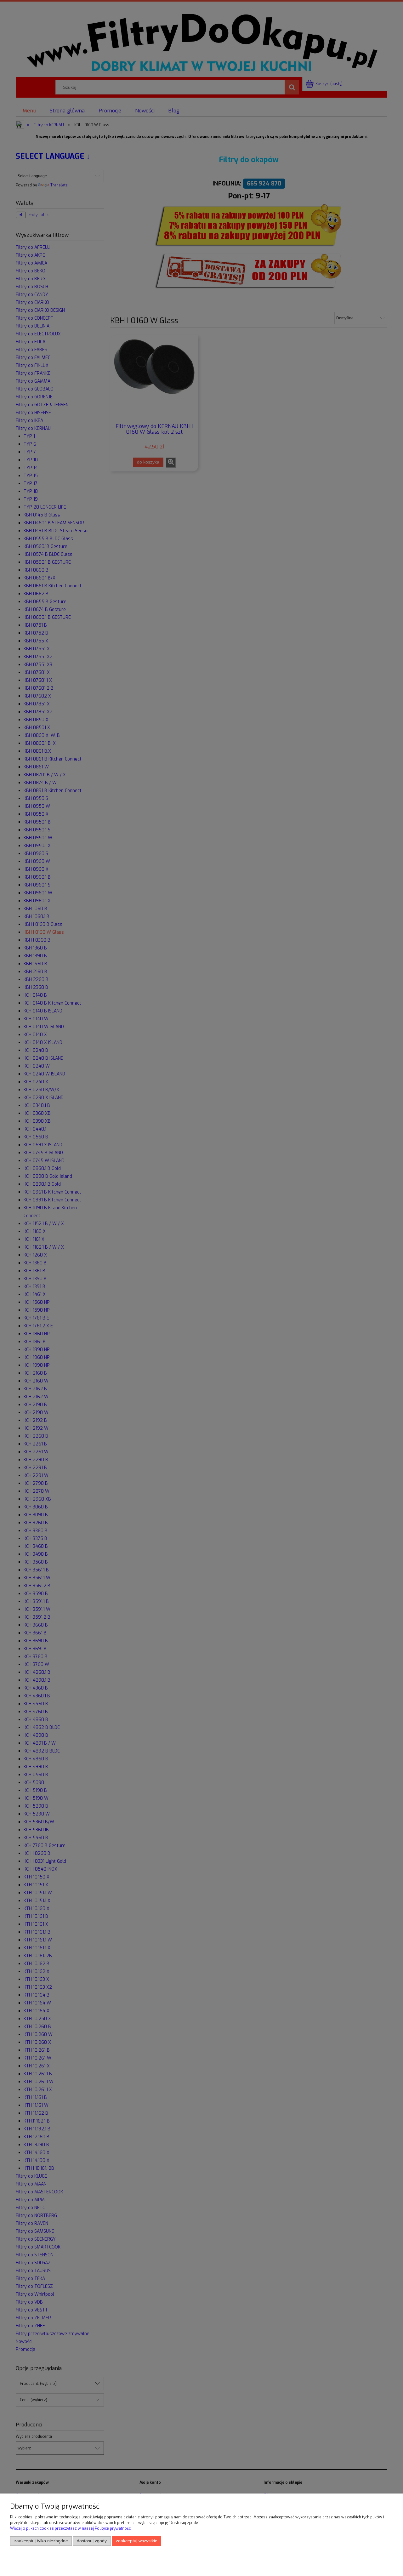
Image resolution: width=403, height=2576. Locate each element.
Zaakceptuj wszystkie (137, 2541)
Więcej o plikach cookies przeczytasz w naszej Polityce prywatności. (71, 2528)
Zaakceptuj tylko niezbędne (41, 2541)
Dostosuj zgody (92, 2541)
